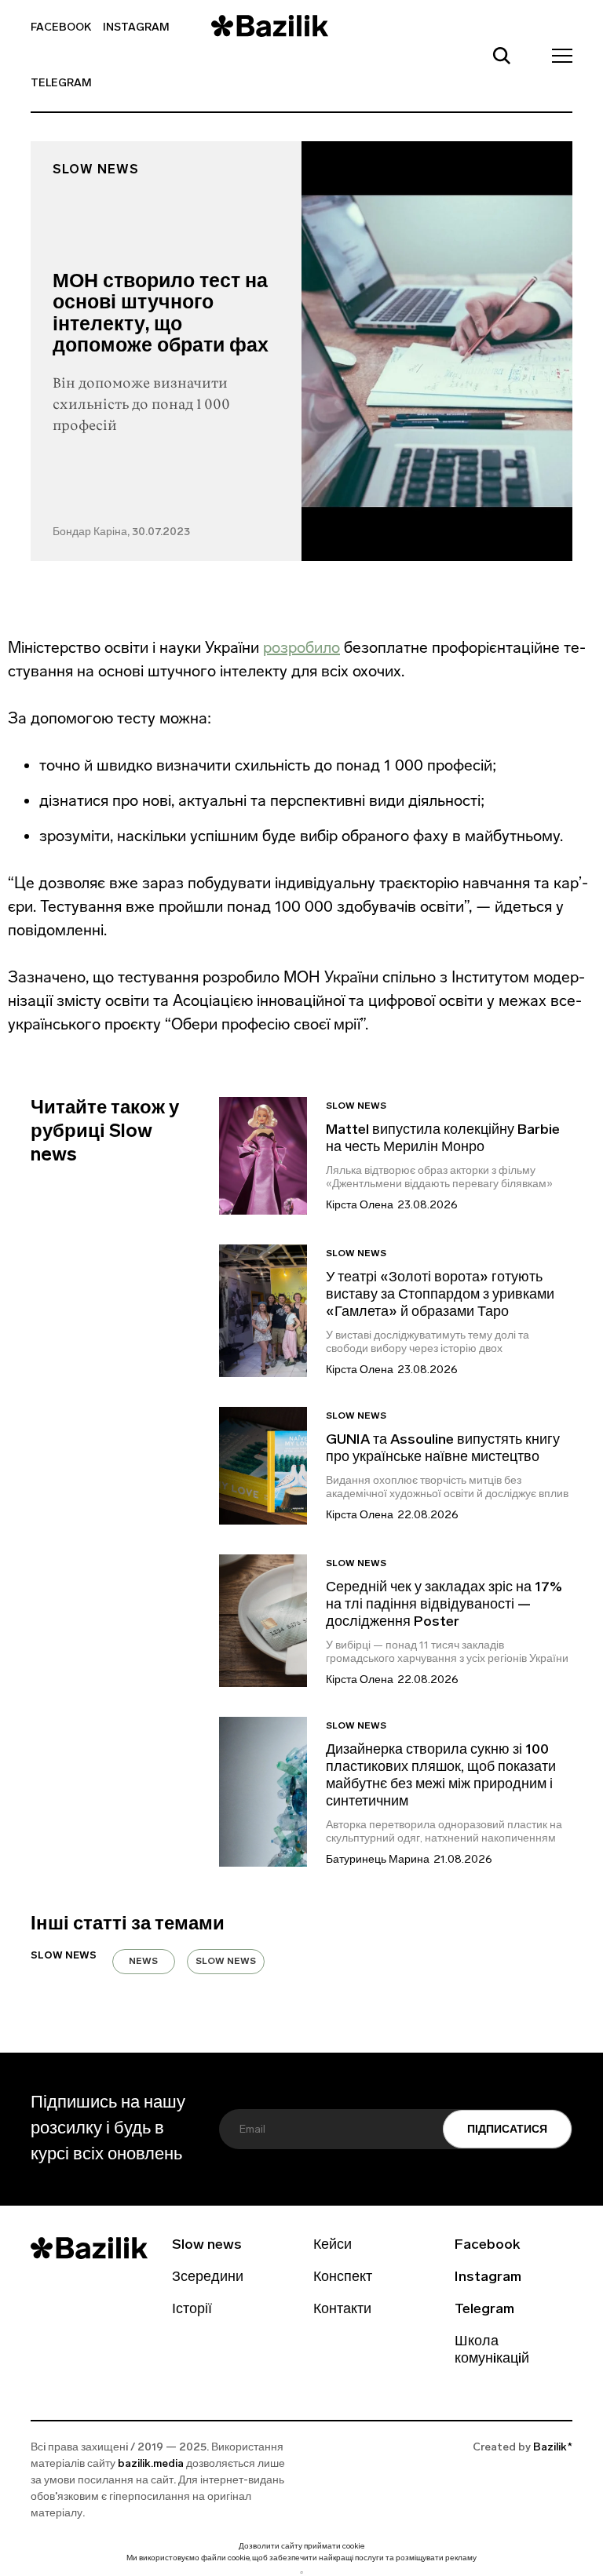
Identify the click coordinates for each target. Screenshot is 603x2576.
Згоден (301, 2572)
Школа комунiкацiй (492, 2351)
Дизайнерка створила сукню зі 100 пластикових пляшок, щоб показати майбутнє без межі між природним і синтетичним (441, 1776)
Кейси (333, 2246)
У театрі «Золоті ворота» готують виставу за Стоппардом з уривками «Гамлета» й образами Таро (440, 1295)
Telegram (61, 84)
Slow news (96, 170)
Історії (192, 2310)
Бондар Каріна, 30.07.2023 (121, 532)
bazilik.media (151, 2464)
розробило (301, 647)
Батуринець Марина (378, 1860)
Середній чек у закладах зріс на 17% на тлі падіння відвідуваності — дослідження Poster (444, 1605)
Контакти (342, 2310)
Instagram (136, 28)
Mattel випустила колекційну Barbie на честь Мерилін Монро (443, 1139)
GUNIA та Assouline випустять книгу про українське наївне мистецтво (443, 1449)
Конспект (343, 2278)
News (143, 1962)
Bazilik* (553, 2448)
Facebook (61, 28)
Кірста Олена (360, 1206)
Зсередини (208, 2278)
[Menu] (557, 55)
